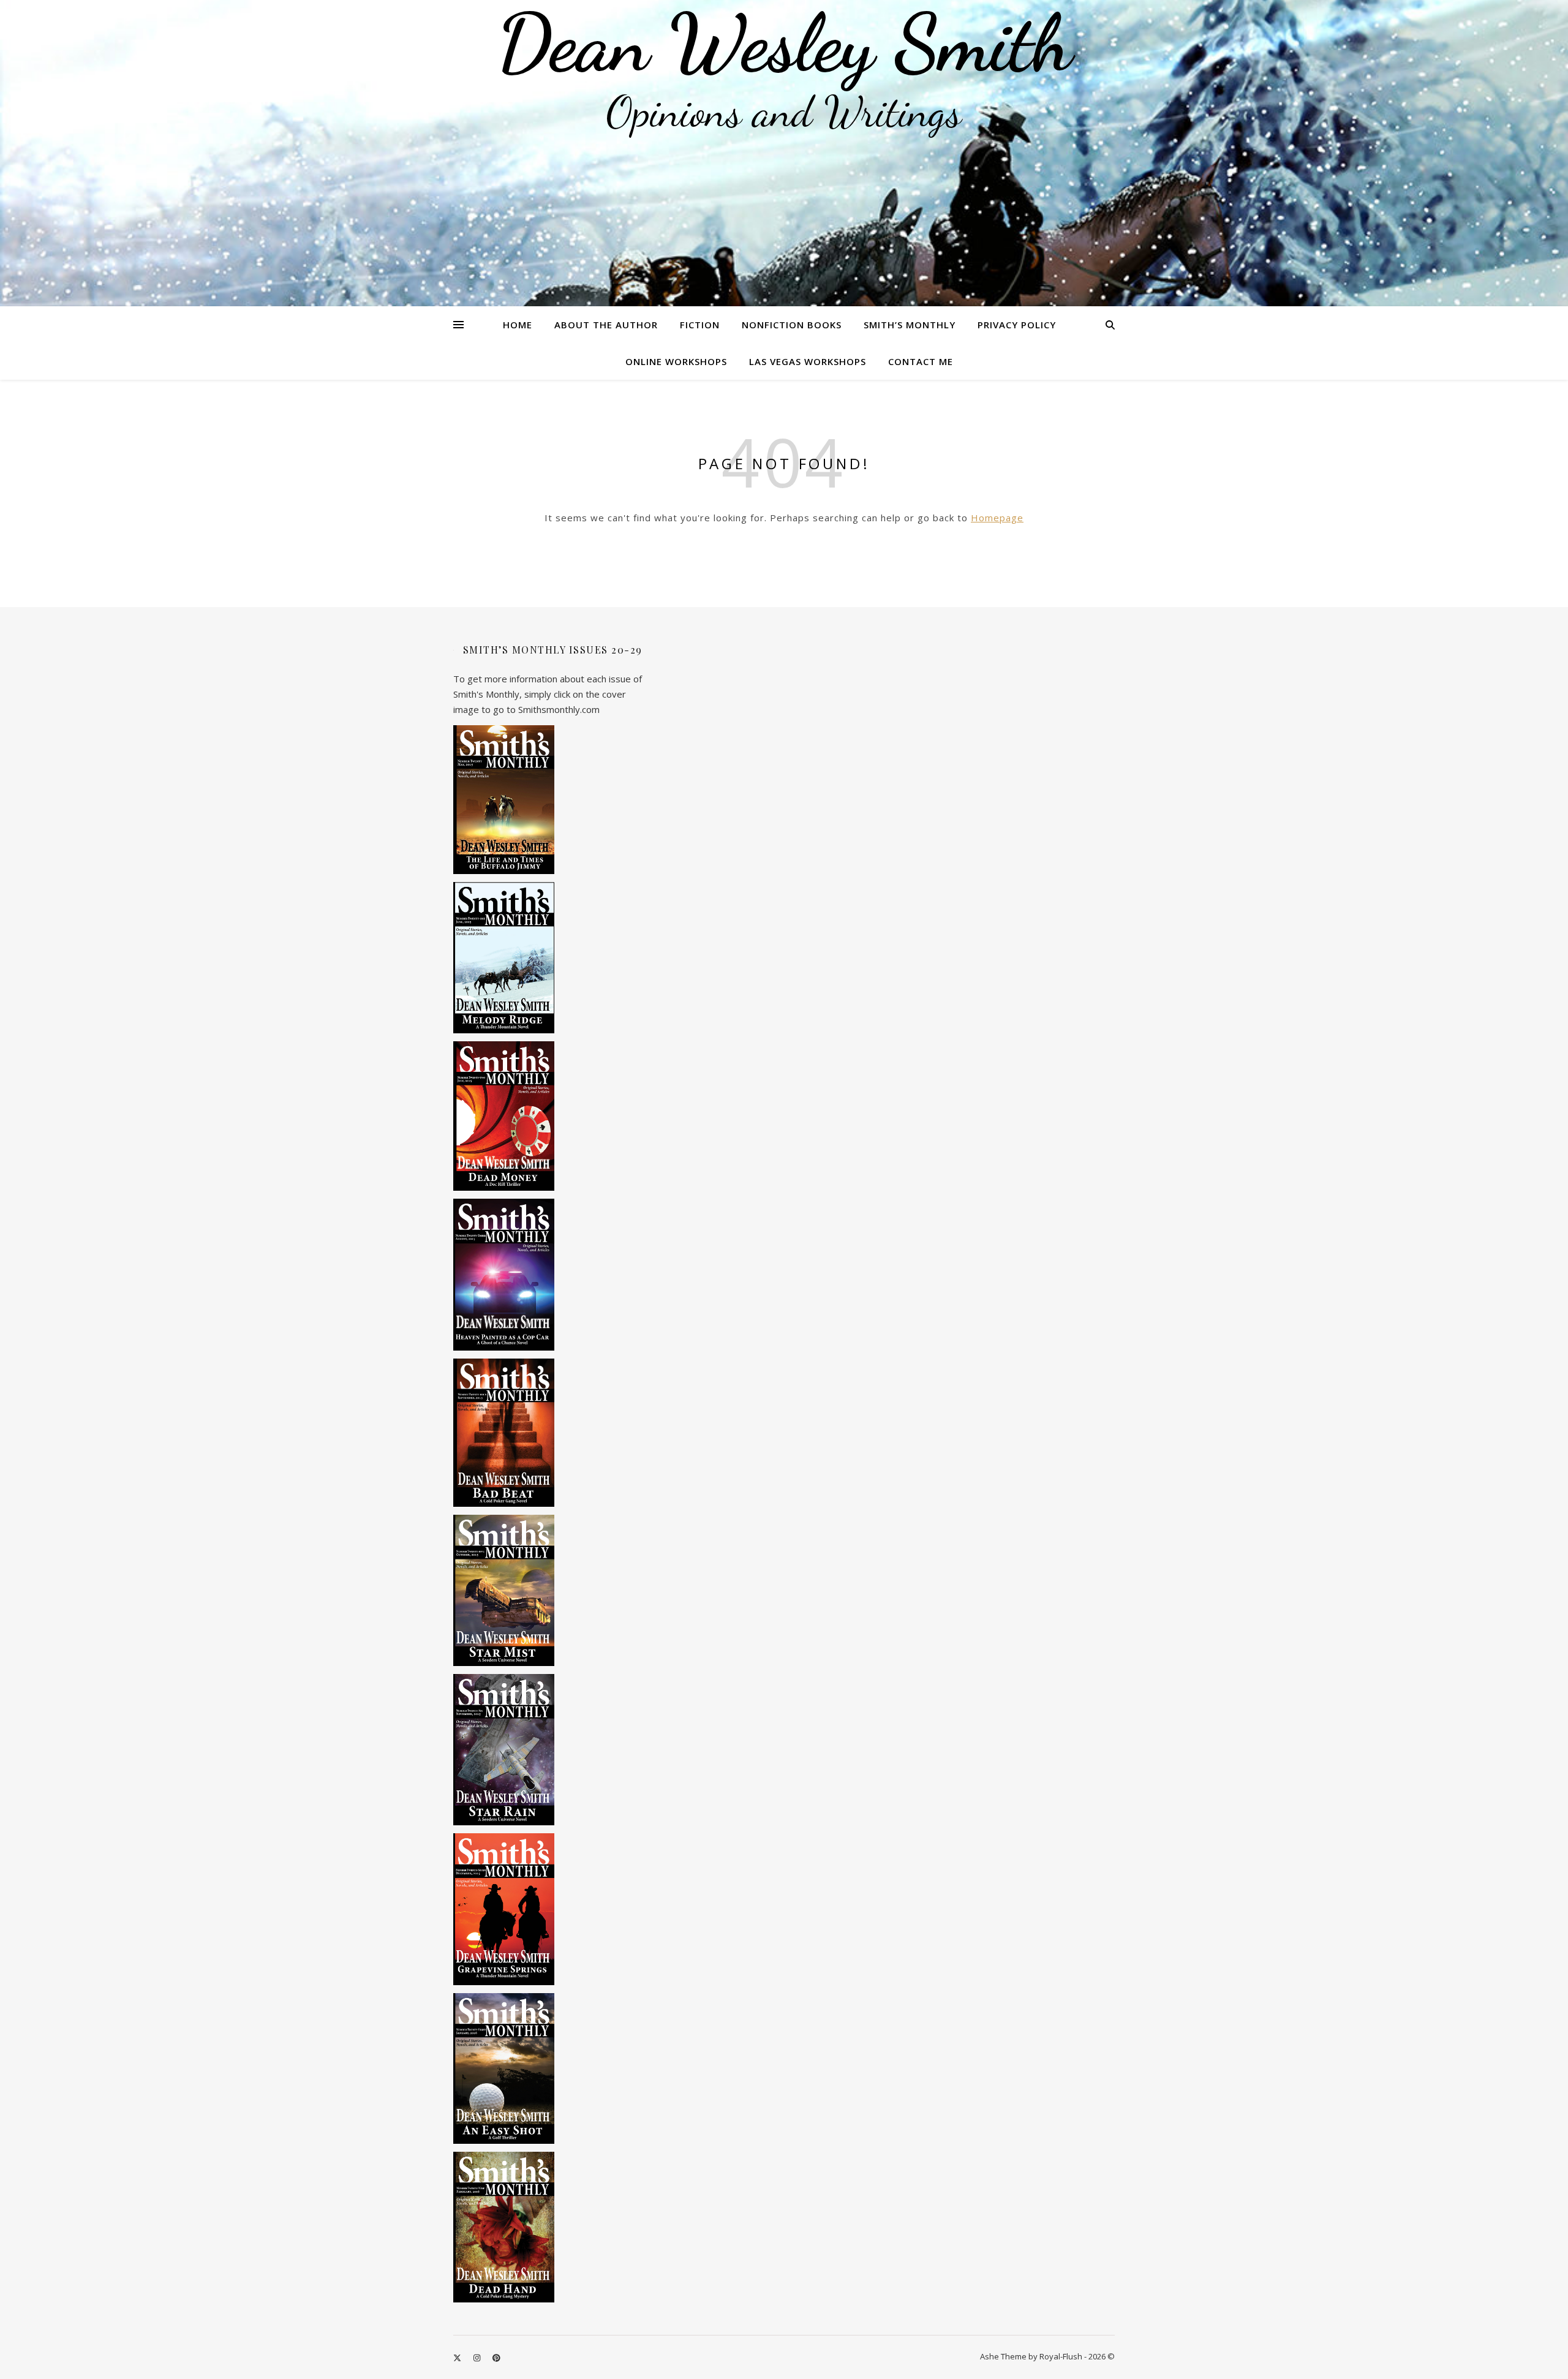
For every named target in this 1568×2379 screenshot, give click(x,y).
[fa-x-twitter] (458, 2358)
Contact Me (921, 361)
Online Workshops (676, 361)
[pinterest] (496, 2358)
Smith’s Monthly (910, 325)
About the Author (606, 325)
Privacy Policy (1017, 325)
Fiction (700, 325)
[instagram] (478, 2358)
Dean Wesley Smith (784, 43)
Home (518, 325)
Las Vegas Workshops (808, 361)
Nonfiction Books (792, 325)
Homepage (997, 518)
